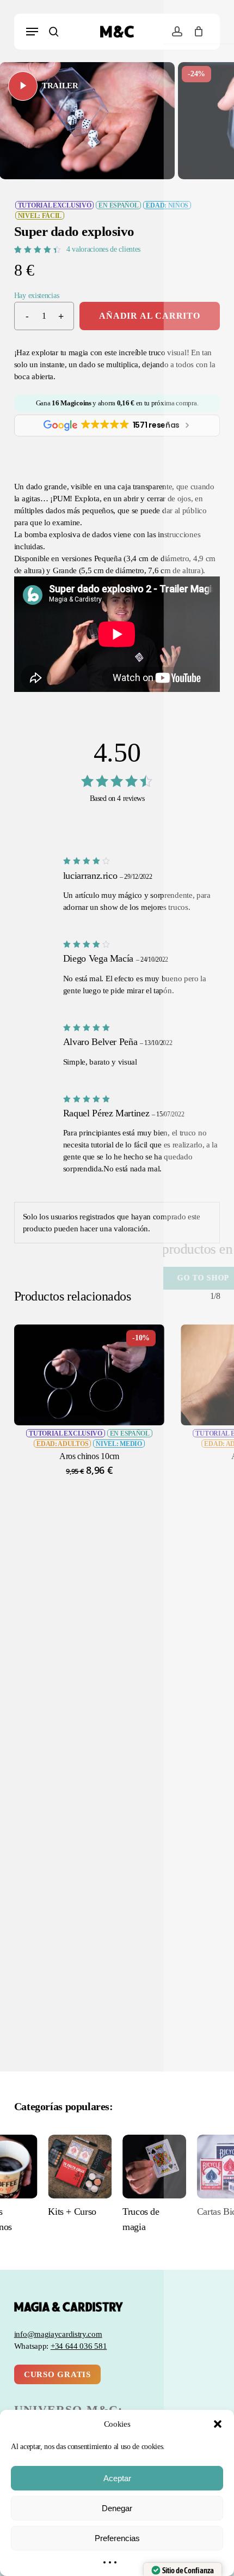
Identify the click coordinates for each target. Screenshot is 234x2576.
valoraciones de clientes (103, 249)
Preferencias (117, 2538)
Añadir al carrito (150, 316)
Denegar (117, 2508)
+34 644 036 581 (79, 2346)
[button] (218, 2424)
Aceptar (117, 2478)
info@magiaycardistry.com (58, 2334)
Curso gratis (57, 2374)
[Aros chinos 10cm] (89, 1375)
